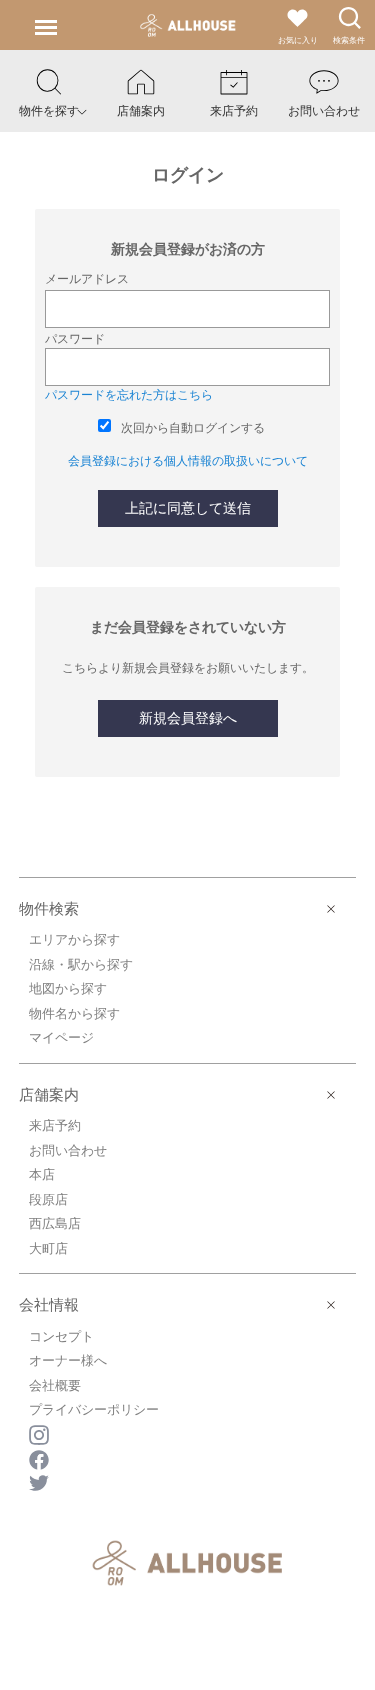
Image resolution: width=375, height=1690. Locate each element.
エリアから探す (74, 939)
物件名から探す (74, 1013)
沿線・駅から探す (81, 964)
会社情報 (49, 1304)
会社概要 (55, 1385)
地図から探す (68, 988)
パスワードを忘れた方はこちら (129, 395)
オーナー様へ (68, 1360)
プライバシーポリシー (94, 1409)
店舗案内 (49, 1094)
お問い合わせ (68, 1150)
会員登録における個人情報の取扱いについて (188, 461)
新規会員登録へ (188, 718)
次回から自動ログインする (193, 428)
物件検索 (49, 908)
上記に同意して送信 (188, 508)
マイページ (61, 1037)
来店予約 (55, 1125)
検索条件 (349, 40)
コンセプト (61, 1336)
